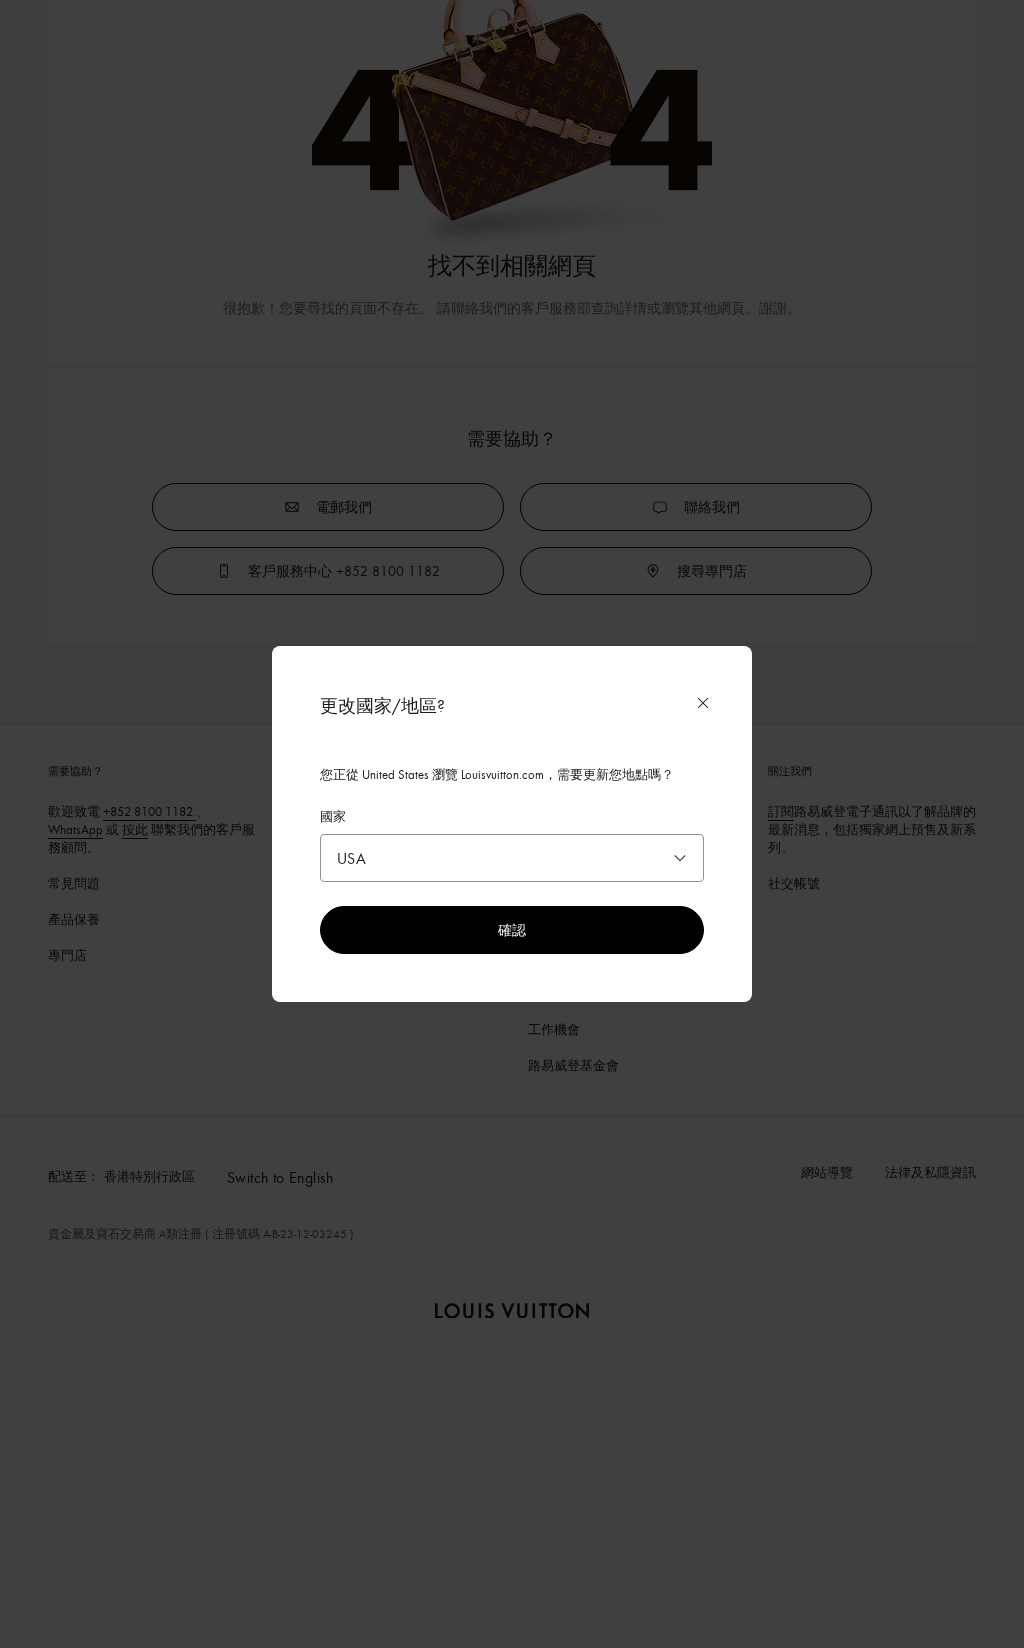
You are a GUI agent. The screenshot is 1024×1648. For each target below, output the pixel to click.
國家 (333, 816)
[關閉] (703, 703)
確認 (512, 929)
